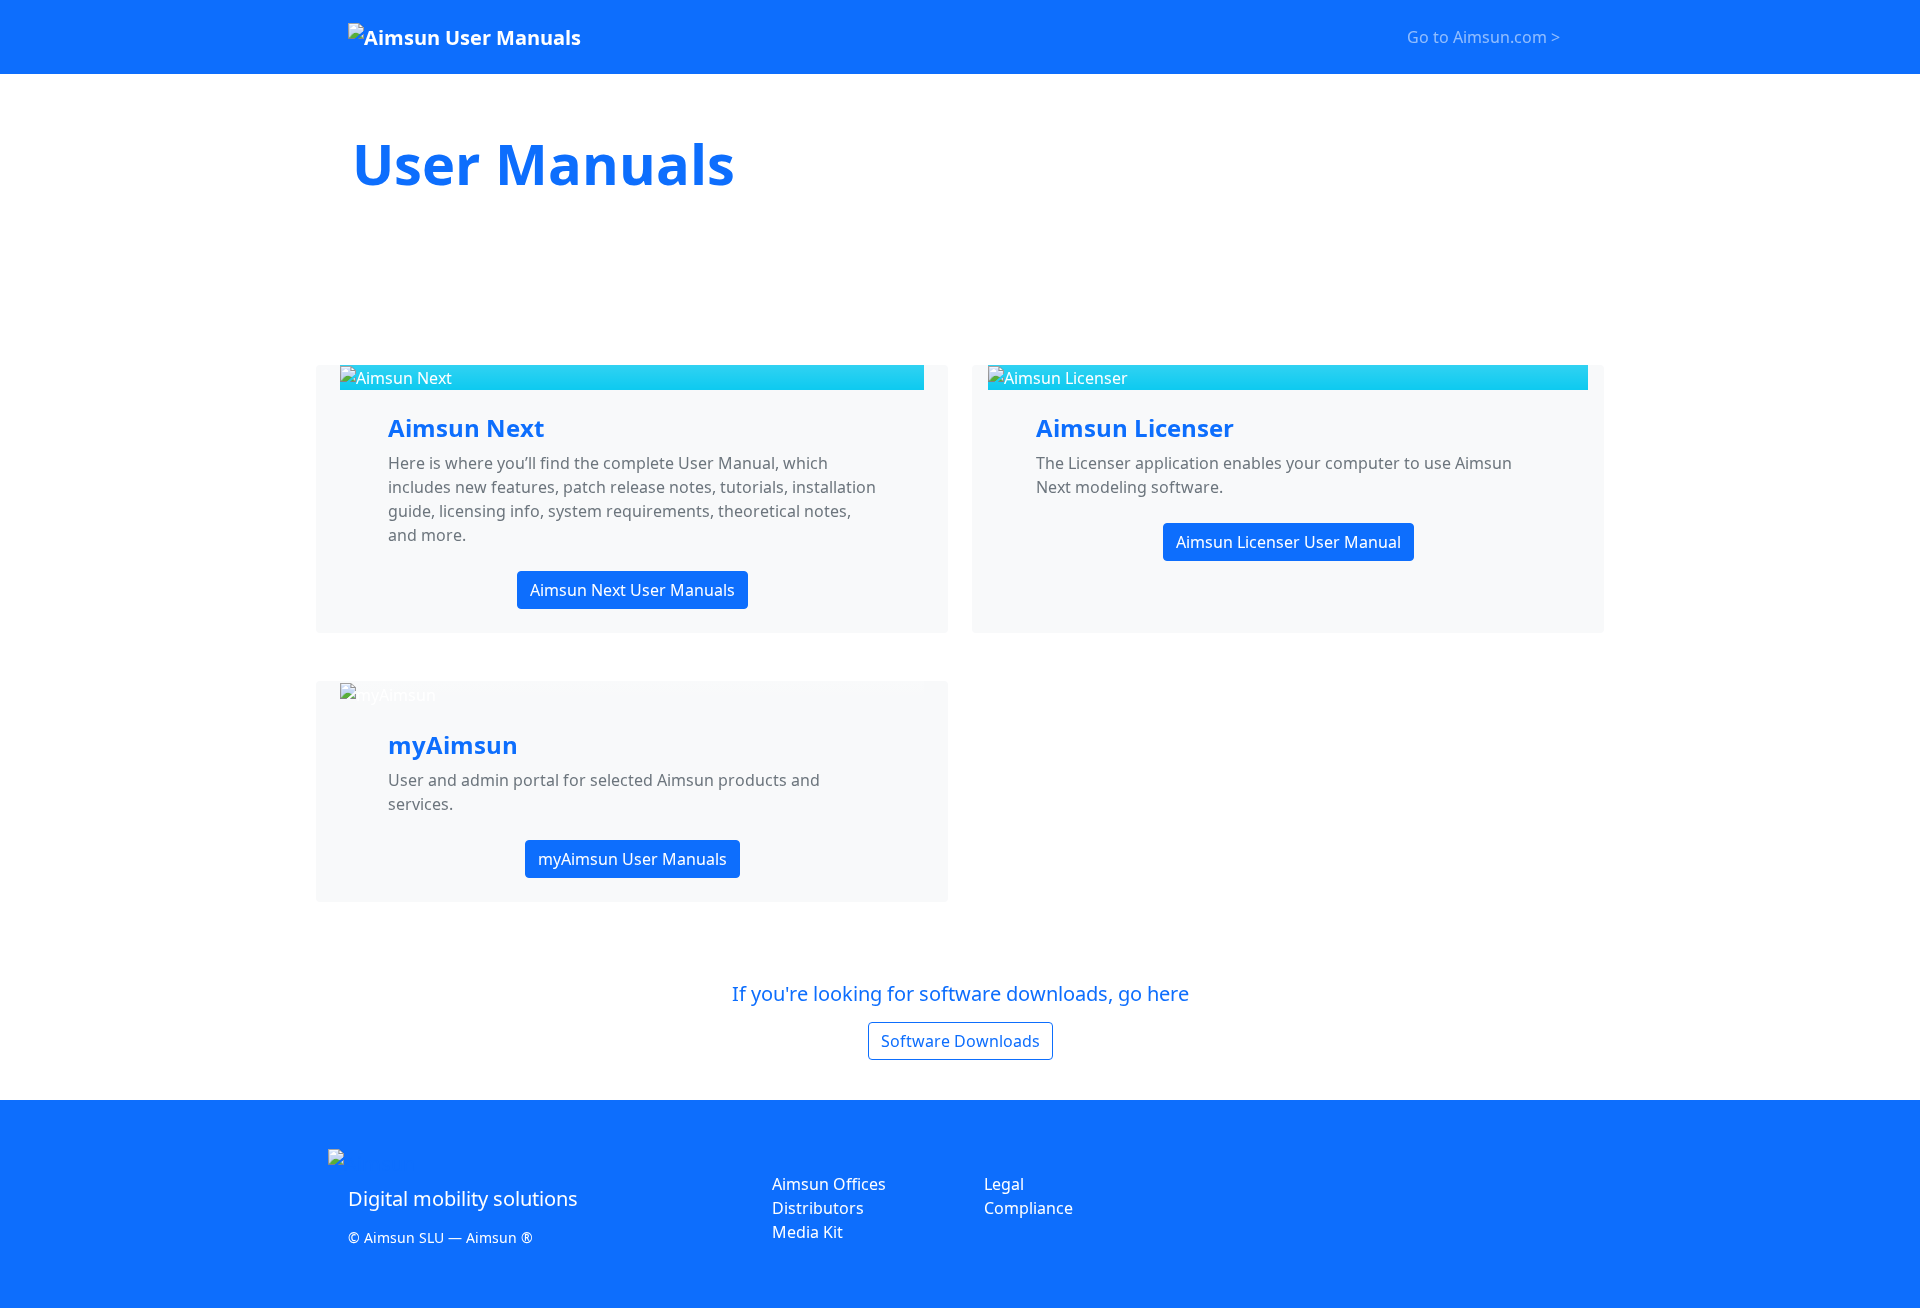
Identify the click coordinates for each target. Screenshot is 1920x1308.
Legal (1004, 1184)
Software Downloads (960, 1041)
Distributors (818, 1208)
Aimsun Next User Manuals (632, 590)
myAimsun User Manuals (632, 859)
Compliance (1028, 1208)
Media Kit (807, 1232)
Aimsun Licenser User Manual (1288, 542)
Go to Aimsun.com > (1483, 37)
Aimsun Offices (829, 1184)
